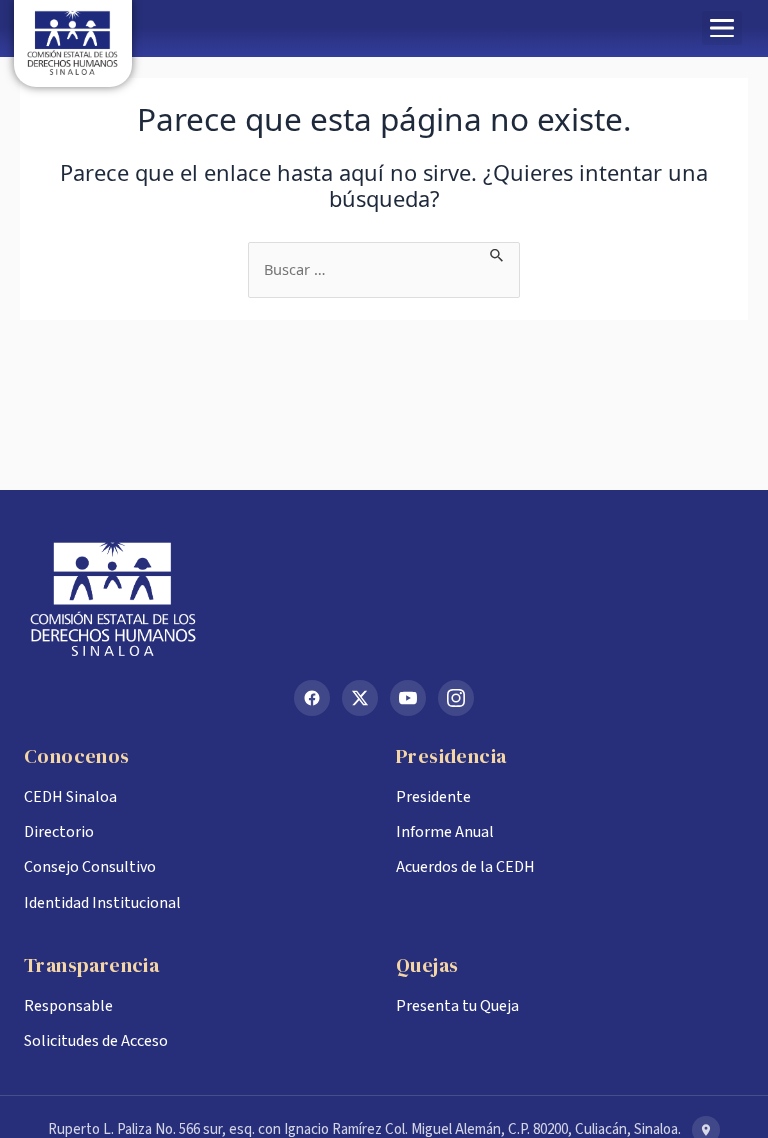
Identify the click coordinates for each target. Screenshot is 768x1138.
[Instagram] (456, 698)
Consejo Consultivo (90, 867)
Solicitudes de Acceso (96, 1041)
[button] (722, 28)
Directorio (59, 832)
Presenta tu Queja (457, 1006)
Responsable (68, 1006)
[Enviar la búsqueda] (497, 253)
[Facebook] (312, 698)
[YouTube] (408, 698)
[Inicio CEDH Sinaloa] (384, 599)
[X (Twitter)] (360, 698)
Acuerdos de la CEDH (465, 867)
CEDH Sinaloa (70, 797)
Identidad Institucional (102, 903)
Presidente (433, 797)
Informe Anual (445, 832)
